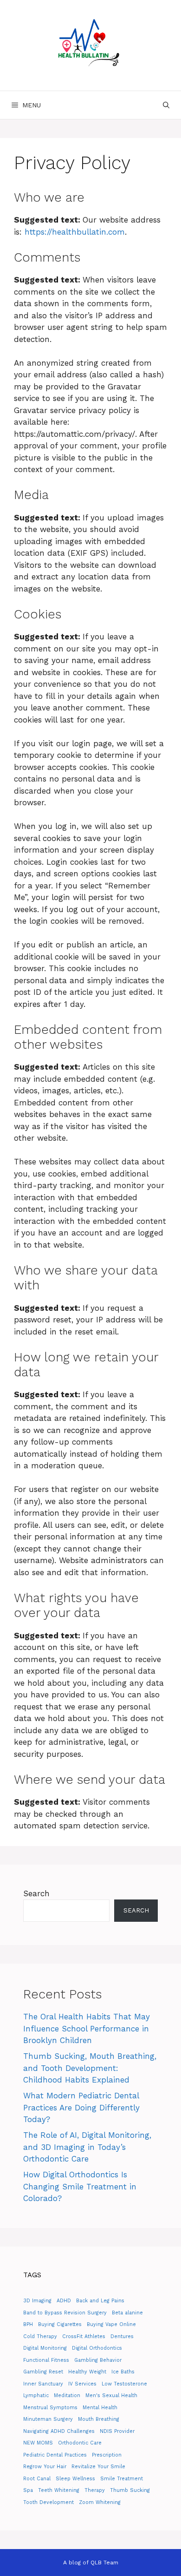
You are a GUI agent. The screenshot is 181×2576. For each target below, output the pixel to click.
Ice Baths (123, 2372)
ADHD (64, 2301)
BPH (28, 2324)
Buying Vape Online (111, 2324)
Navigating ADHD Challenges (59, 2431)
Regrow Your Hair (45, 2467)
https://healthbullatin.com (75, 232)
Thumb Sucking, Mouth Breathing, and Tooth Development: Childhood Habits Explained (90, 2068)
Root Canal (37, 2479)
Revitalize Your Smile (98, 2467)
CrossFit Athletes (84, 2336)
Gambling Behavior (98, 2360)
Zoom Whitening (100, 2502)
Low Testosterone (124, 2384)
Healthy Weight (87, 2372)
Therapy (95, 2490)
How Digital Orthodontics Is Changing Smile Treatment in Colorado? (80, 2186)
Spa (28, 2490)
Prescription (107, 2455)
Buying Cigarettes (60, 2324)
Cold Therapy (40, 2336)
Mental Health (100, 2408)
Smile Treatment (122, 2479)
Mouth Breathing (99, 2419)
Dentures (122, 2336)
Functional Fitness (46, 2360)
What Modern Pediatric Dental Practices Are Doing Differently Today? (81, 2107)
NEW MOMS (38, 2443)
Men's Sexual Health (111, 2395)
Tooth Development (48, 2502)
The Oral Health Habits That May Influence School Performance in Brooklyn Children (87, 2028)
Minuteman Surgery (48, 2419)
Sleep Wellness (75, 2479)
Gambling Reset (43, 2372)
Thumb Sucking (130, 2490)
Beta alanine (127, 2313)
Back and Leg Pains (100, 2301)
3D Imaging (37, 2301)
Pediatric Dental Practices (55, 2455)
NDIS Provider (117, 2431)
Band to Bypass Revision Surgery (65, 2313)
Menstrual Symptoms (50, 2408)
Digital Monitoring (45, 2348)
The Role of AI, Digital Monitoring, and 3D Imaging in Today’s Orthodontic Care (87, 2147)
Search (36, 1893)
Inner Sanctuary (43, 2384)
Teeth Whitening (59, 2490)
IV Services (82, 2384)
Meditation (67, 2395)
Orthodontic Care (80, 2443)
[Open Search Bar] (166, 105)
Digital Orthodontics (97, 2348)
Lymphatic (36, 2395)
